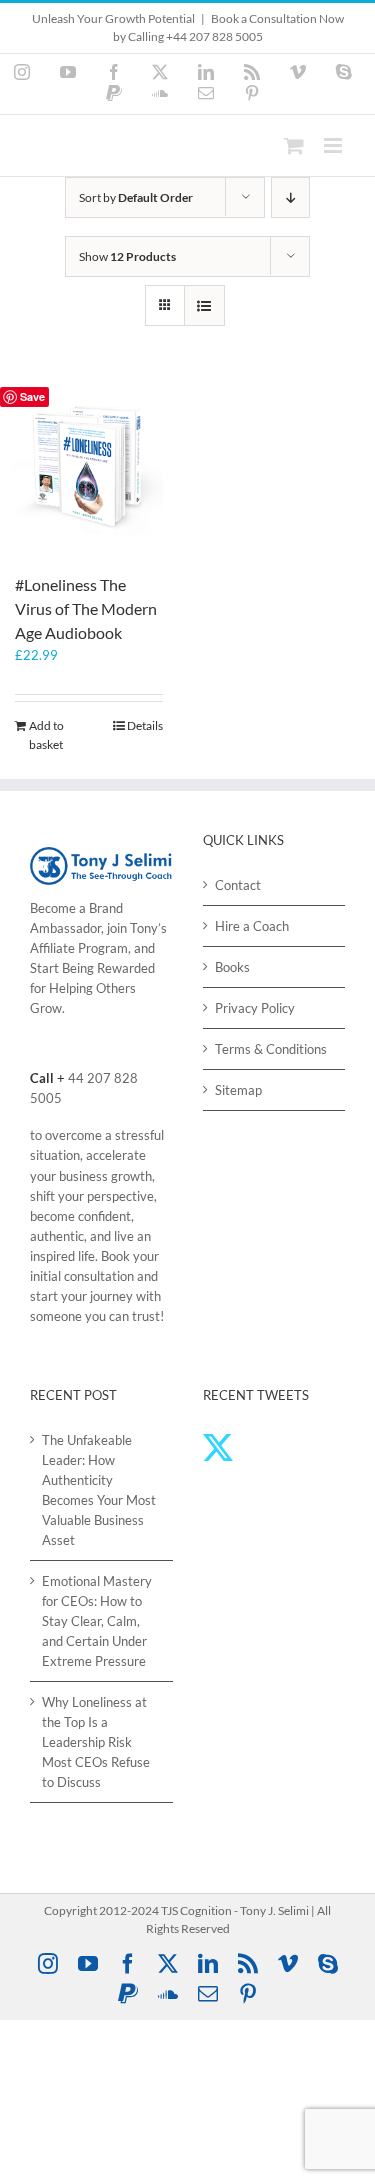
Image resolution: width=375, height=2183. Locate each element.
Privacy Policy (255, 1008)
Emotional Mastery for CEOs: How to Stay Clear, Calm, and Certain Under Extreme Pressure (97, 1621)
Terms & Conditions (271, 1049)
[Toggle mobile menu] (334, 145)
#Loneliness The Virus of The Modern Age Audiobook (86, 608)
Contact (238, 885)
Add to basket (46, 734)
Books (232, 967)
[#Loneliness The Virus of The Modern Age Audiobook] (89, 469)
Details (145, 725)
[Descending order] (290, 197)
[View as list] (204, 305)
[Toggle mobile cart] (294, 145)
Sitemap (238, 1090)
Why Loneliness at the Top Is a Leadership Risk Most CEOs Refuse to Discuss (96, 1742)
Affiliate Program (79, 948)
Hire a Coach (252, 926)
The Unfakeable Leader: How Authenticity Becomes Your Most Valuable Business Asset (99, 1490)
